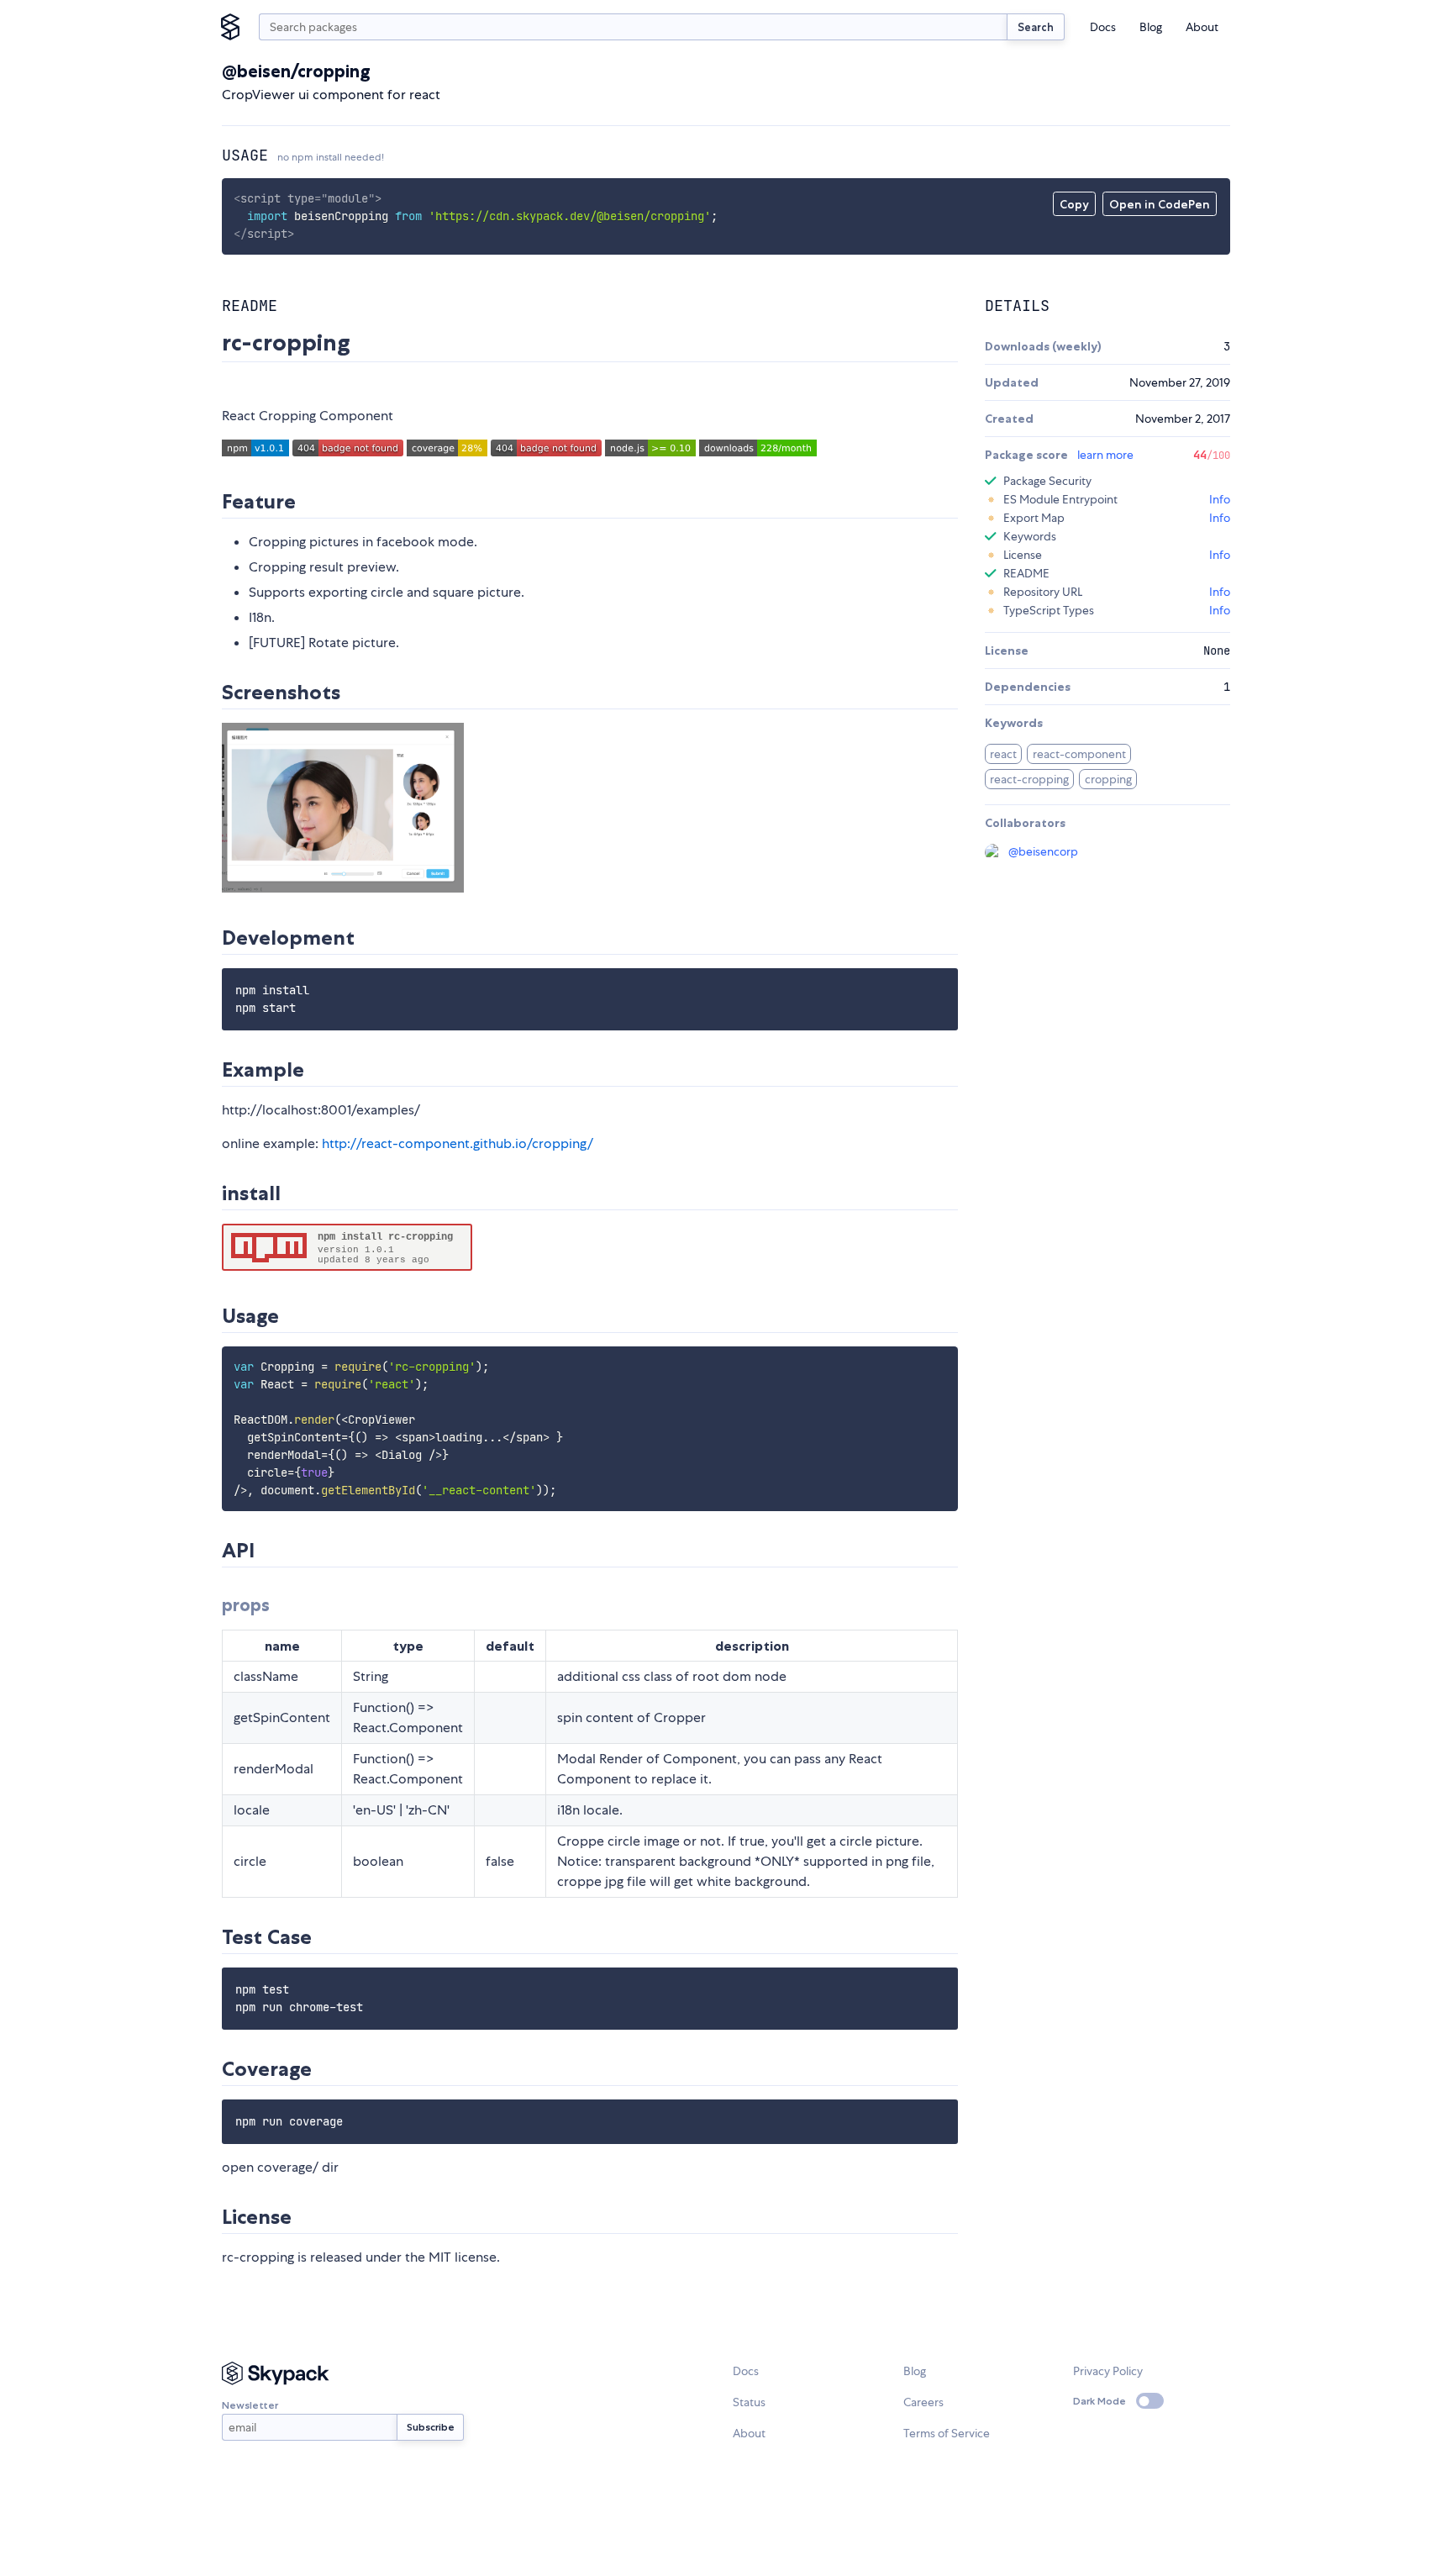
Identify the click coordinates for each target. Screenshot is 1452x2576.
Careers (923, 2402)
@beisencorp (1043, 851)
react (1003, 754)
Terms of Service (947, 2433)
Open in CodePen (1160, 204)
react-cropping (1029, 779)
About (1202, 27)
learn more (1105, 455)
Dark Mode (1100, 2401)
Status (749, 2402)
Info (1220, 499)
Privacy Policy (1108, 2371)
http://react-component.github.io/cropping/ (458, 1143)
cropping (1108, 779)
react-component (1079, 754)
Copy (1074, 204)
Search (1036, 27)
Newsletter (250, 2405)
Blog (1151, 27)
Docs (1103, 27)
